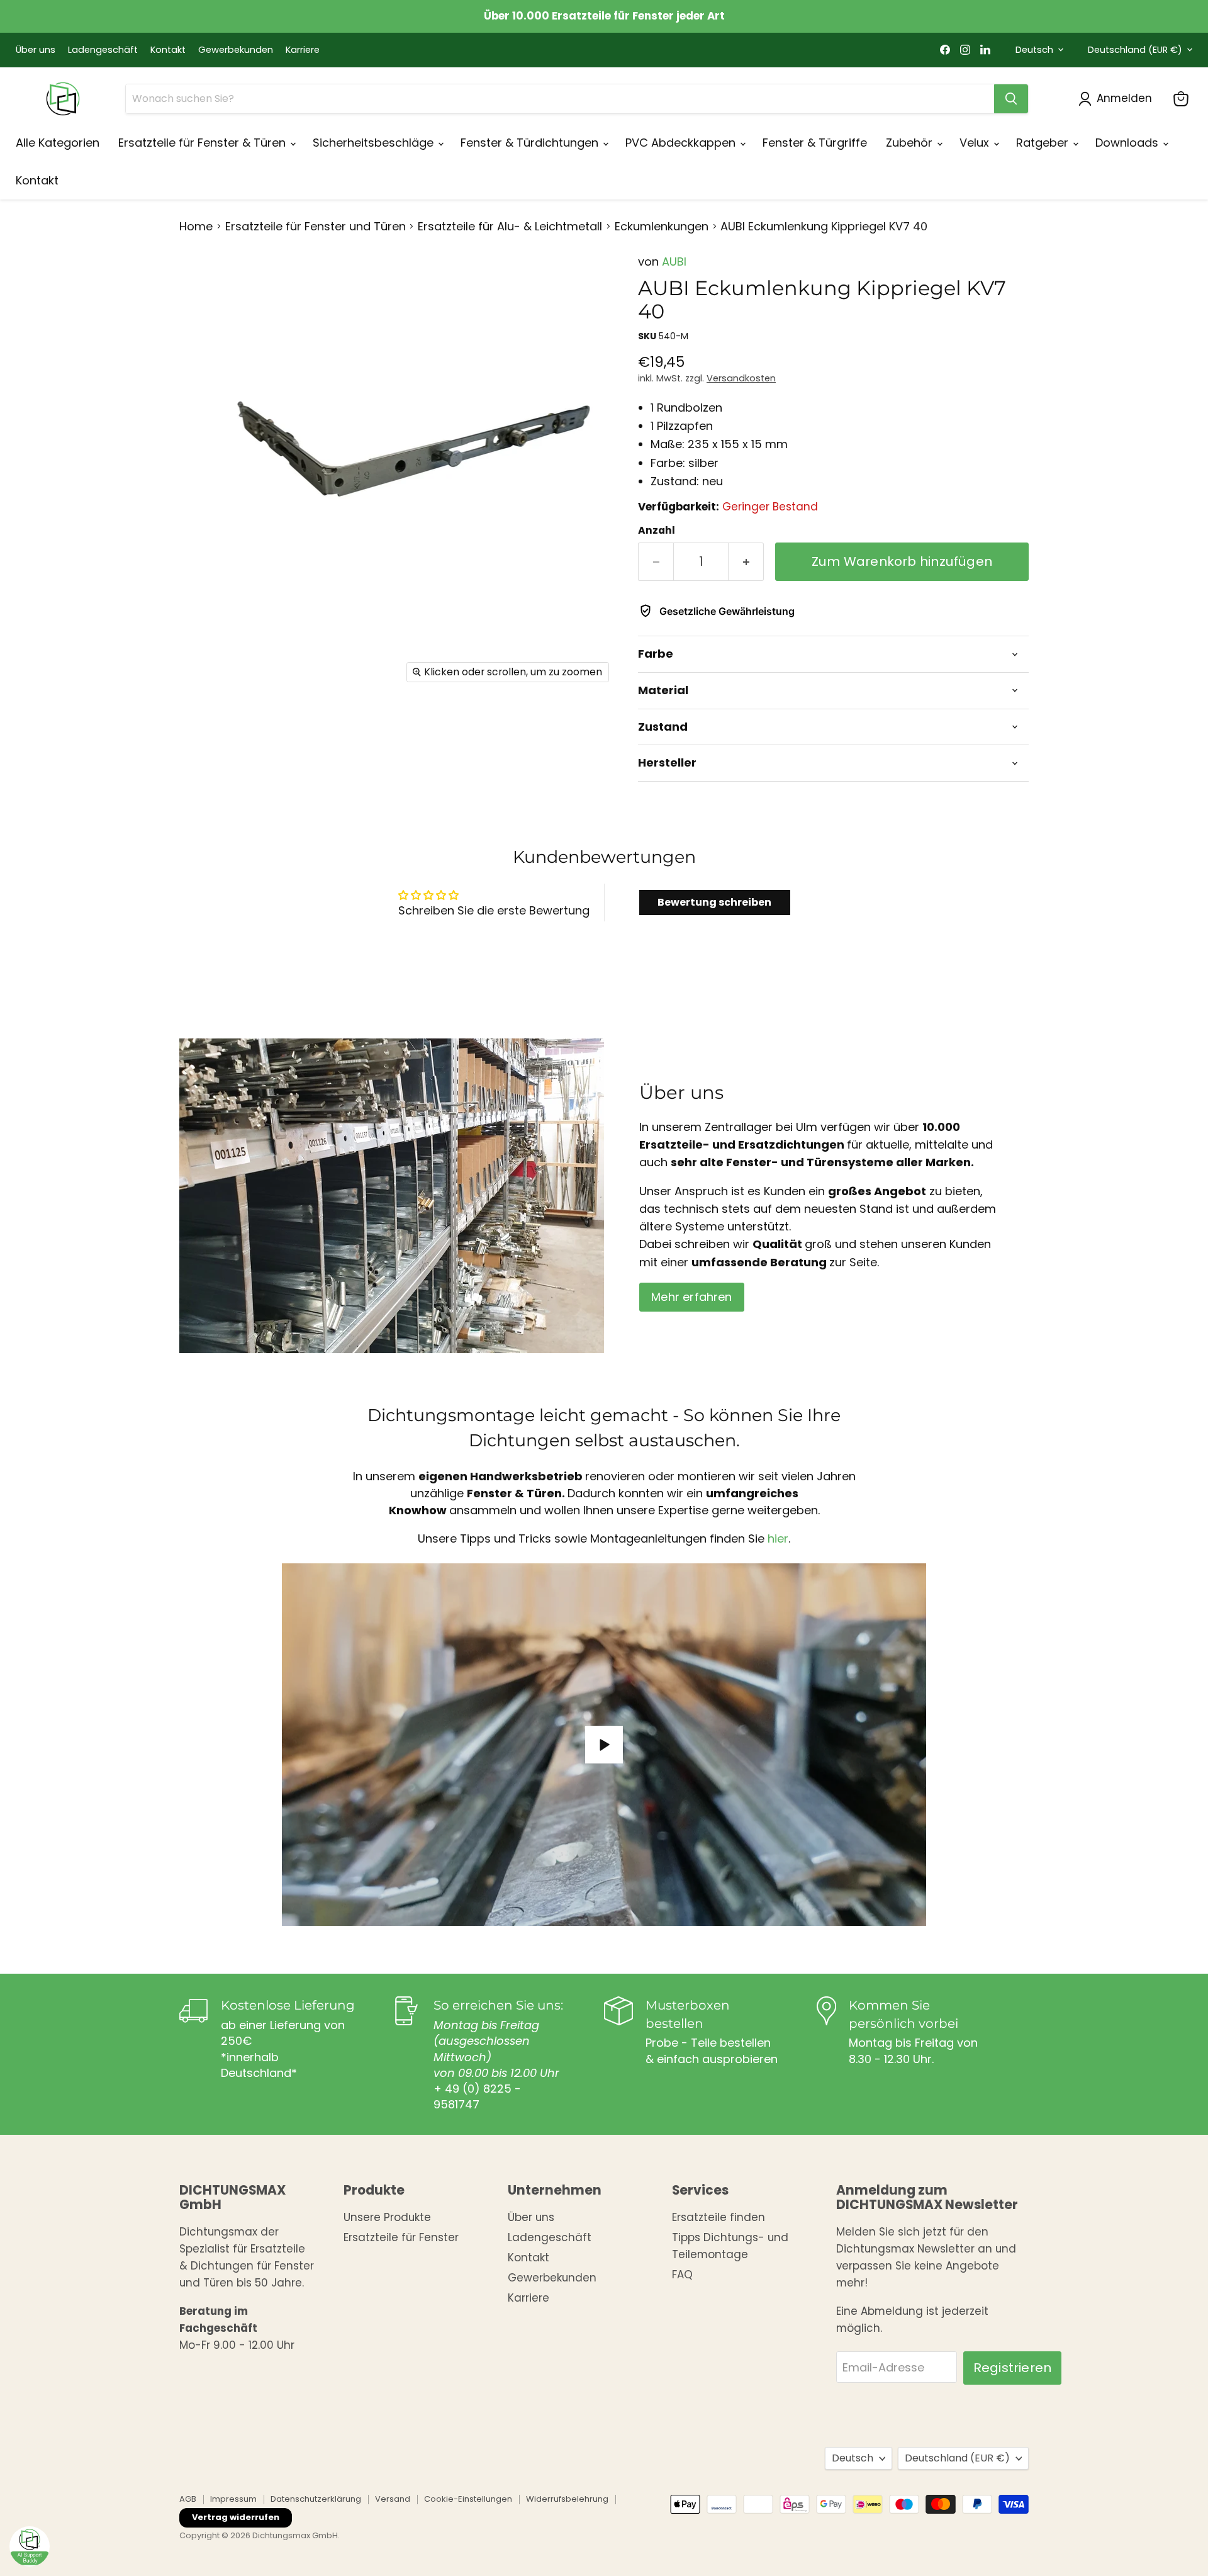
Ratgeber (1044, 143)
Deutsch (1034, 50)
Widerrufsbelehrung (567, 2499)
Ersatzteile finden (719, 2217)
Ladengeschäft (103, 50)
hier (778, 1539)
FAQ (682, 2275)
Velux (976, 143)
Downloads (1128, 143)
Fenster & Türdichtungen (531, 143)
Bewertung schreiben (714, 902)
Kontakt (168, 50)
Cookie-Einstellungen (468, 2499)
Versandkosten (741, 378)
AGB (188, 2499)
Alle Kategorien (58, 143)
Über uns (36, 50)
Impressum (233, 2499)
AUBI (674, 262)
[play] (604, 1745)
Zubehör (911, 143)
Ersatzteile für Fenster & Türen (204, 143)
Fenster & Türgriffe (815, 143)
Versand (393, 2499)
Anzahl (657, 531)
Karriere (303, 50)
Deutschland (1135, 50)
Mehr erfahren (691, 1297)
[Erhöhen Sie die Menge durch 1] (746, 562)
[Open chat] (30, 2546)
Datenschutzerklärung (316, 2499)
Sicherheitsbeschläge (375, 143)
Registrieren (1012, 2368)
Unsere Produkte (387, 2217)
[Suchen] (1011, 99)
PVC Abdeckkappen (682, 143)
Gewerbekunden (236, 50)
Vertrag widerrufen (236, 2517)
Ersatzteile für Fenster (401, 2237)
